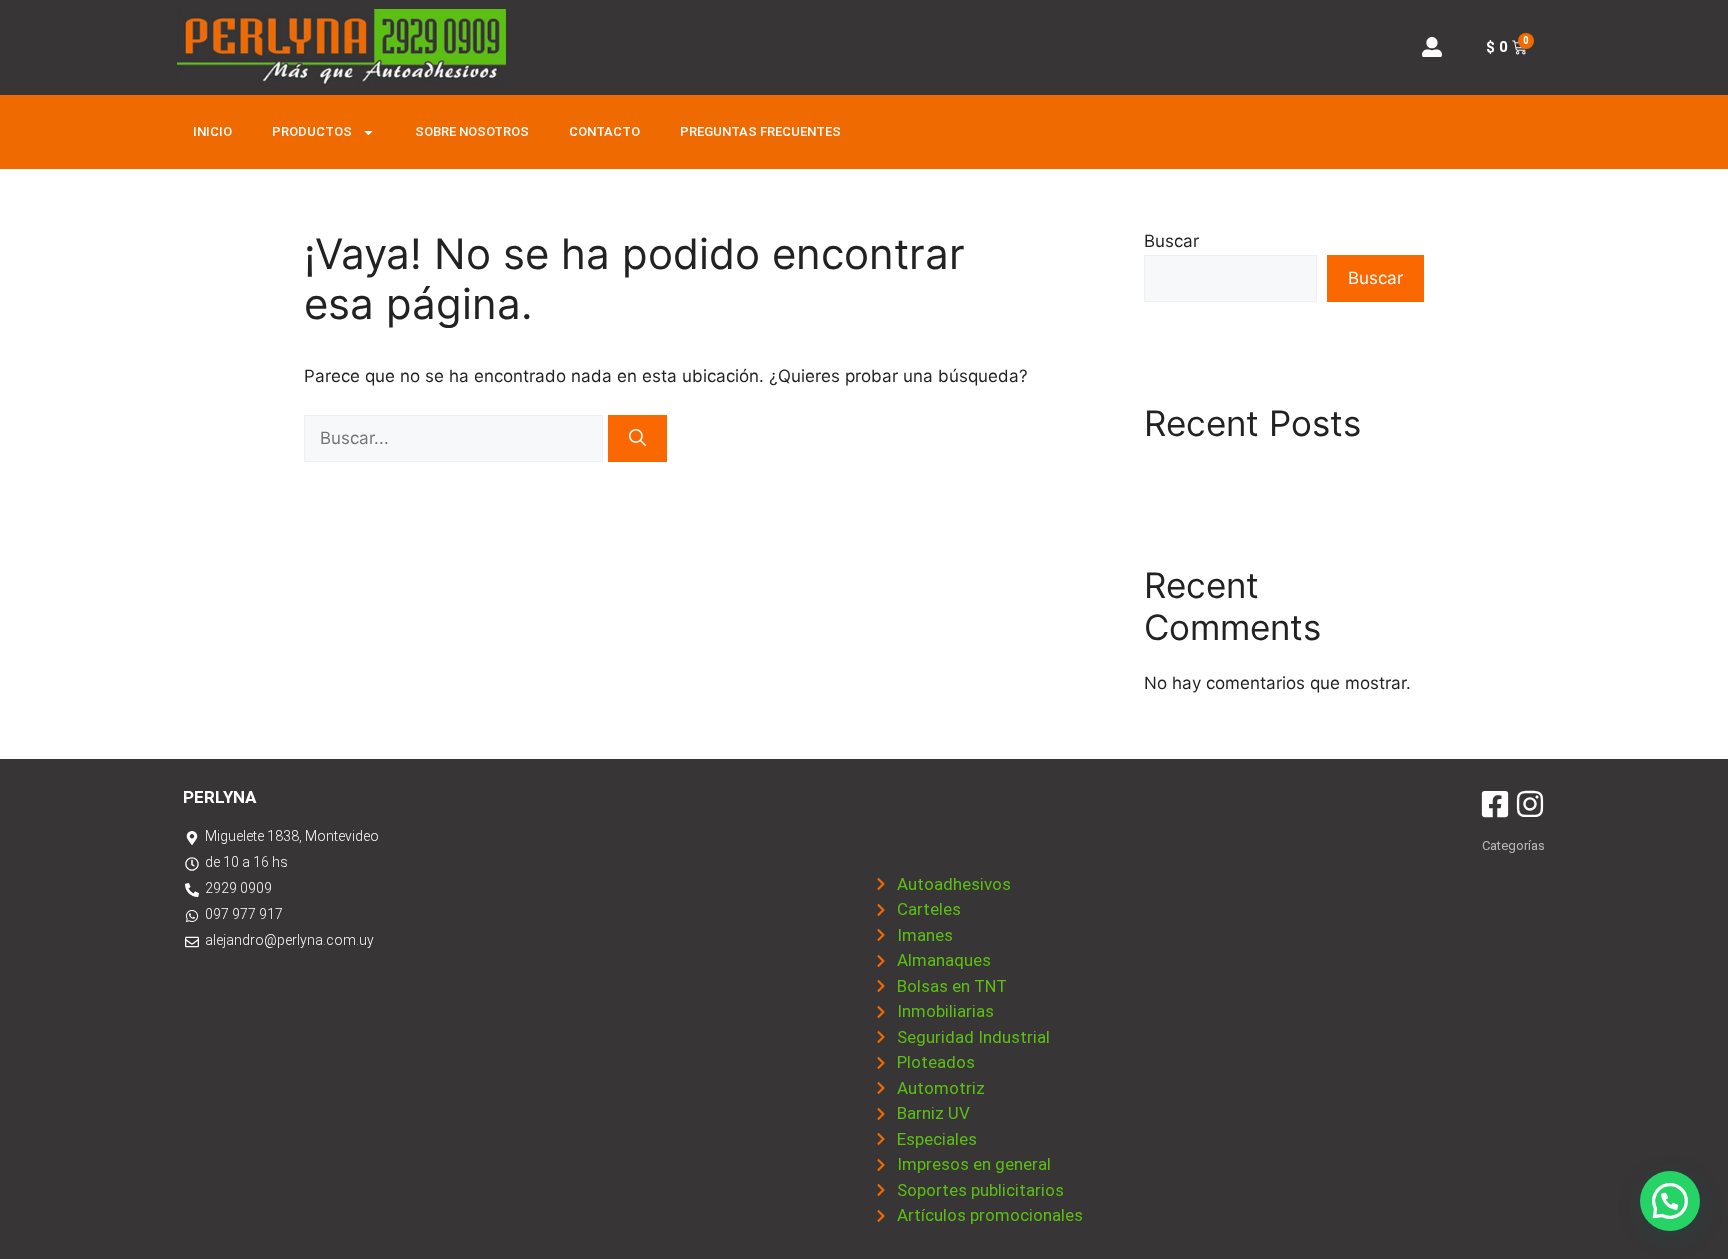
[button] (1670, 1201)
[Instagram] (1530, 804)
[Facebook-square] (1495, 804)
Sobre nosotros (472, 131)
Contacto (604, 131)
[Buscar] (637, 439)
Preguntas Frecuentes (760, 131)
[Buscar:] (456, 438)
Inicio (212, 131)
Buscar (1171, 241)
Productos (312, 131)
